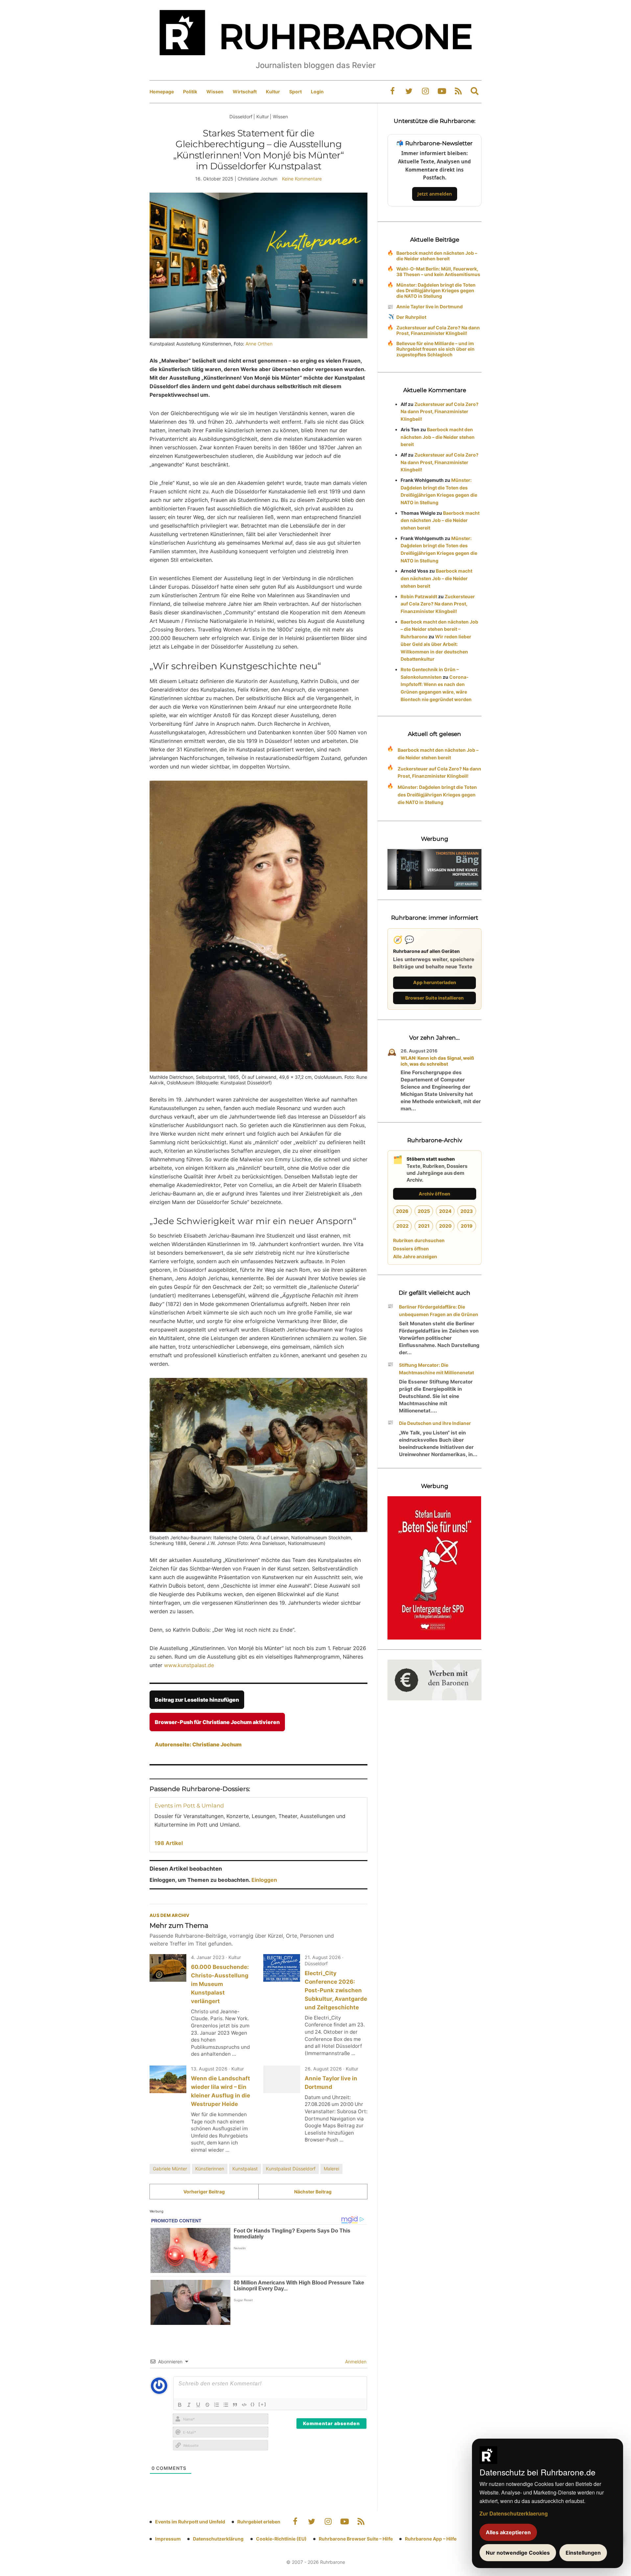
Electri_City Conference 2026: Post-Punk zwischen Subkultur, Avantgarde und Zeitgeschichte (336, 1990)
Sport (295, 92)
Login (317, 92)
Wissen (215, 92)
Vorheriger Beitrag (204, 2192)
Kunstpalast (245, 2169)
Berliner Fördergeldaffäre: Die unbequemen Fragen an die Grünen (439, 1311)
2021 (424, 1226)
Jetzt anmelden (435, 194)
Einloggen (264, 1880)
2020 (445, 1226)
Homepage (162, 92)
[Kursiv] (189, 2405)
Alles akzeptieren (508, 2532)
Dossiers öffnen (411, 1249)
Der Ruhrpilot (411, 317)
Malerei (331, 2169)
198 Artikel (169, 1843)
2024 (445, 1211)
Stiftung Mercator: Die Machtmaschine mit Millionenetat (436, 1369)
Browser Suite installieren (434, 998)
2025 (424, 1211)
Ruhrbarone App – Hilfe (431, 2539)
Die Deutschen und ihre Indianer (435, 1423)
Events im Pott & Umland (189, 1806)
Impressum (168, 2539)
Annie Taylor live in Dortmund (430, 307)
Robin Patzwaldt (419, 596)
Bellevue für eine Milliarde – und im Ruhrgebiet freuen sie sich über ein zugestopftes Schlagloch (435, 349)
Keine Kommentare (302, 179)
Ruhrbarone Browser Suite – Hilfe (356, 2539)
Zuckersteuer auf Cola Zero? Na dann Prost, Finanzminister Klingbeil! (438, 330)
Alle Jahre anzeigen (415, 1256)
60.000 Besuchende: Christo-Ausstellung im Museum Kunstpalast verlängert (220, 1984)
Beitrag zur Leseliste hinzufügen (197, 1700)
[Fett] (180, 2405)
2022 (402, 1226)
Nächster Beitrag (313, 2192)
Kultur (273, 92)
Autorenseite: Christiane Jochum (198, 1744)
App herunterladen (435, 982)
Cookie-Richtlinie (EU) (281, 2539)
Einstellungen (583, 2553)
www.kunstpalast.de (189, 1665)
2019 (467, 1226)
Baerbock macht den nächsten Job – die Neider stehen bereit (437, 256)
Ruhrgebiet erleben (259, 2522)
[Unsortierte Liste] (226, 2405)
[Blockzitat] (235, 2405)
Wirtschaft (245, 92)
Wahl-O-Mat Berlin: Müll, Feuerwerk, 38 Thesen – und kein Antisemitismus (438, 272)
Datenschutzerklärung (218, 2539)
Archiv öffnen (434, 1194)
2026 (402, 1211)
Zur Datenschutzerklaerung (514, 2513)
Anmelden (355, 2362)
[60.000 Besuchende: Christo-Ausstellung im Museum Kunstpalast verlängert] (168, 1968)
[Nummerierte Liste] (217, 2405)
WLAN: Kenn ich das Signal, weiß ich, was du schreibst (437, 1061)
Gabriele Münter (170, 2169)
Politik (190, 92)
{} (253, 2404)
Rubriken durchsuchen (419, 1240)
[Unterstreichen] (198, 2405)
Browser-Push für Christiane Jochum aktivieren (217, 1722)
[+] (262, 2404)
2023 (467, 1211)
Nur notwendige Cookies (518, 2553)
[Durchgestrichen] (207, 2405)
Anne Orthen (259, 344)
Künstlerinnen (210, 2169)
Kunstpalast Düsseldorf (291, 2169)
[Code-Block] (244, 2405)
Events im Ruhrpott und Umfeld (190, 2522)
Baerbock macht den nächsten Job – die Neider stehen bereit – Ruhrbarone (439, 629)
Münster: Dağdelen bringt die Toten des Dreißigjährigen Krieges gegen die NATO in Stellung (436, 290)
